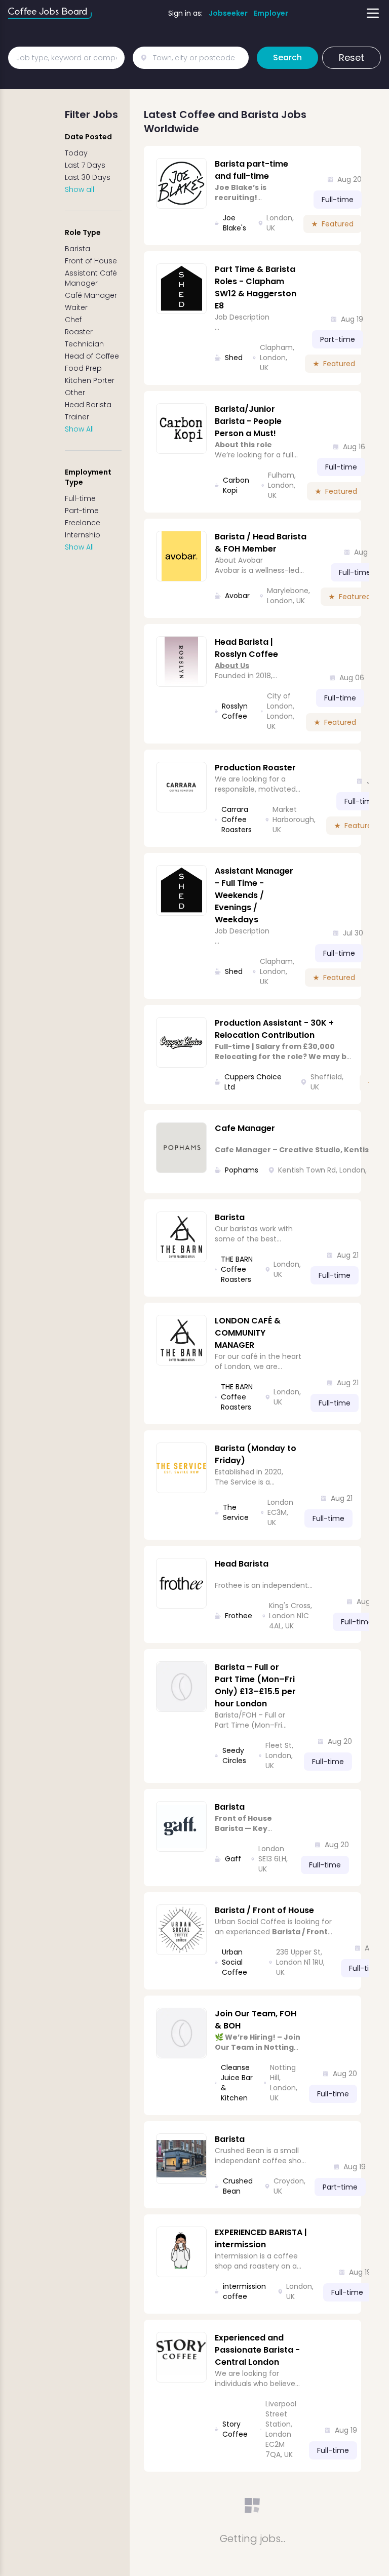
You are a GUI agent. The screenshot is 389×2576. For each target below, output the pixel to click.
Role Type (83, 232)
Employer (271, 13)
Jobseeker (228, 13)
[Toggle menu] (373, 13)
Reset (352, 57)
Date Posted (88, 137)
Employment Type (88, 477)
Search (287, 57)
